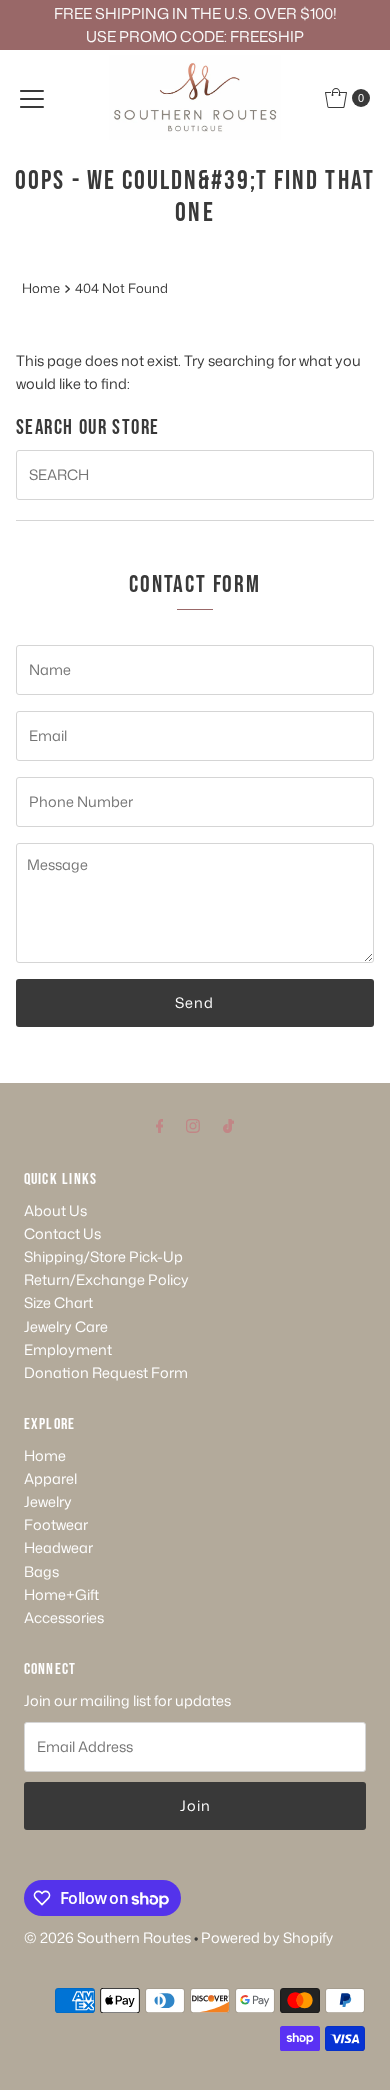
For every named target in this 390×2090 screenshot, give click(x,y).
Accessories (64, 1617)
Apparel (50, 1478)
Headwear (58, 1547)
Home (41, 288)
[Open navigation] (32, 98)
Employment (68, 1349)
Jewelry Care (66, 1326)
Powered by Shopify (267, 1937)
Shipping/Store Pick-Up (103, 1256)
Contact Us (62, 1233)
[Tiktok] (228, 1124)
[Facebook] (160, 1124)
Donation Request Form (106, 1372)
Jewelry (48, 1501)
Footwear (56, 1524)
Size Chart (58, 1302)
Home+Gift (61, 1594)
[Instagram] (193, 1124)
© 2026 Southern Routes (107, 1937)
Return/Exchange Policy (106, 1279)
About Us (55, 1210)
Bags (41, 1571)
